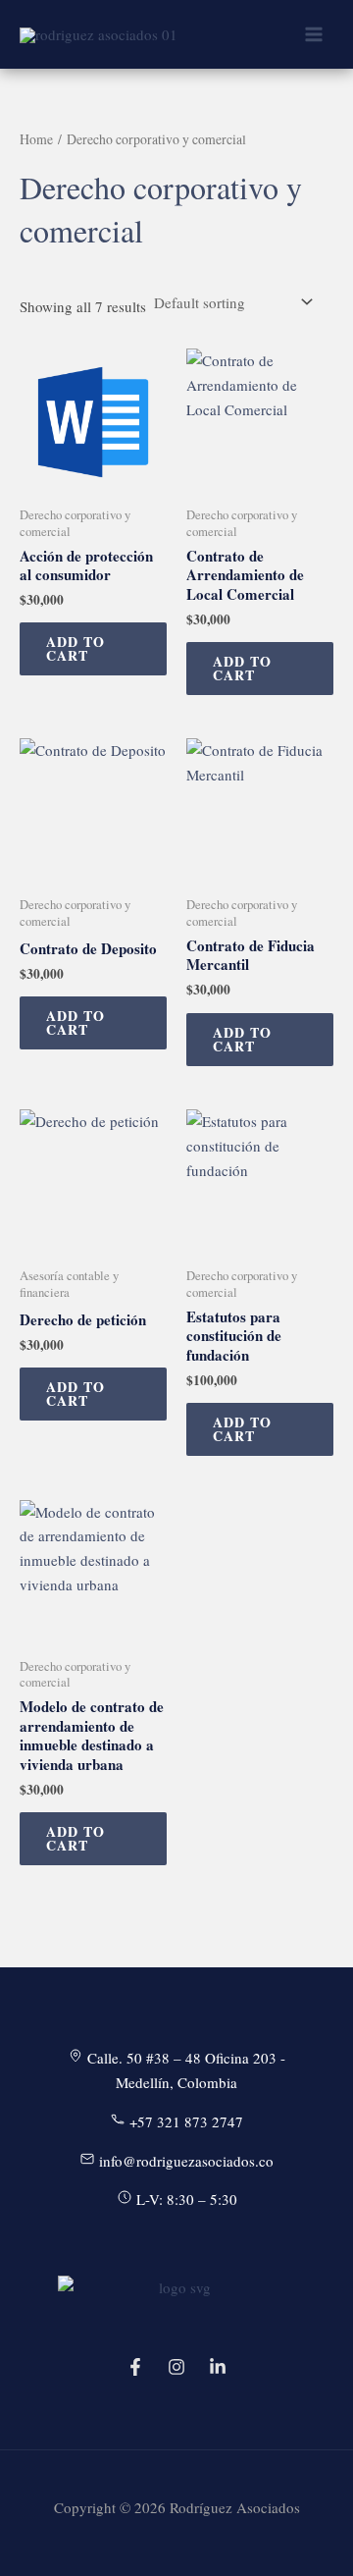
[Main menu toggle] (313, 35)
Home (36, 139)
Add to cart (76, 648)
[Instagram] (176, 2367)
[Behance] (218, 2367)
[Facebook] (135, 2367)
